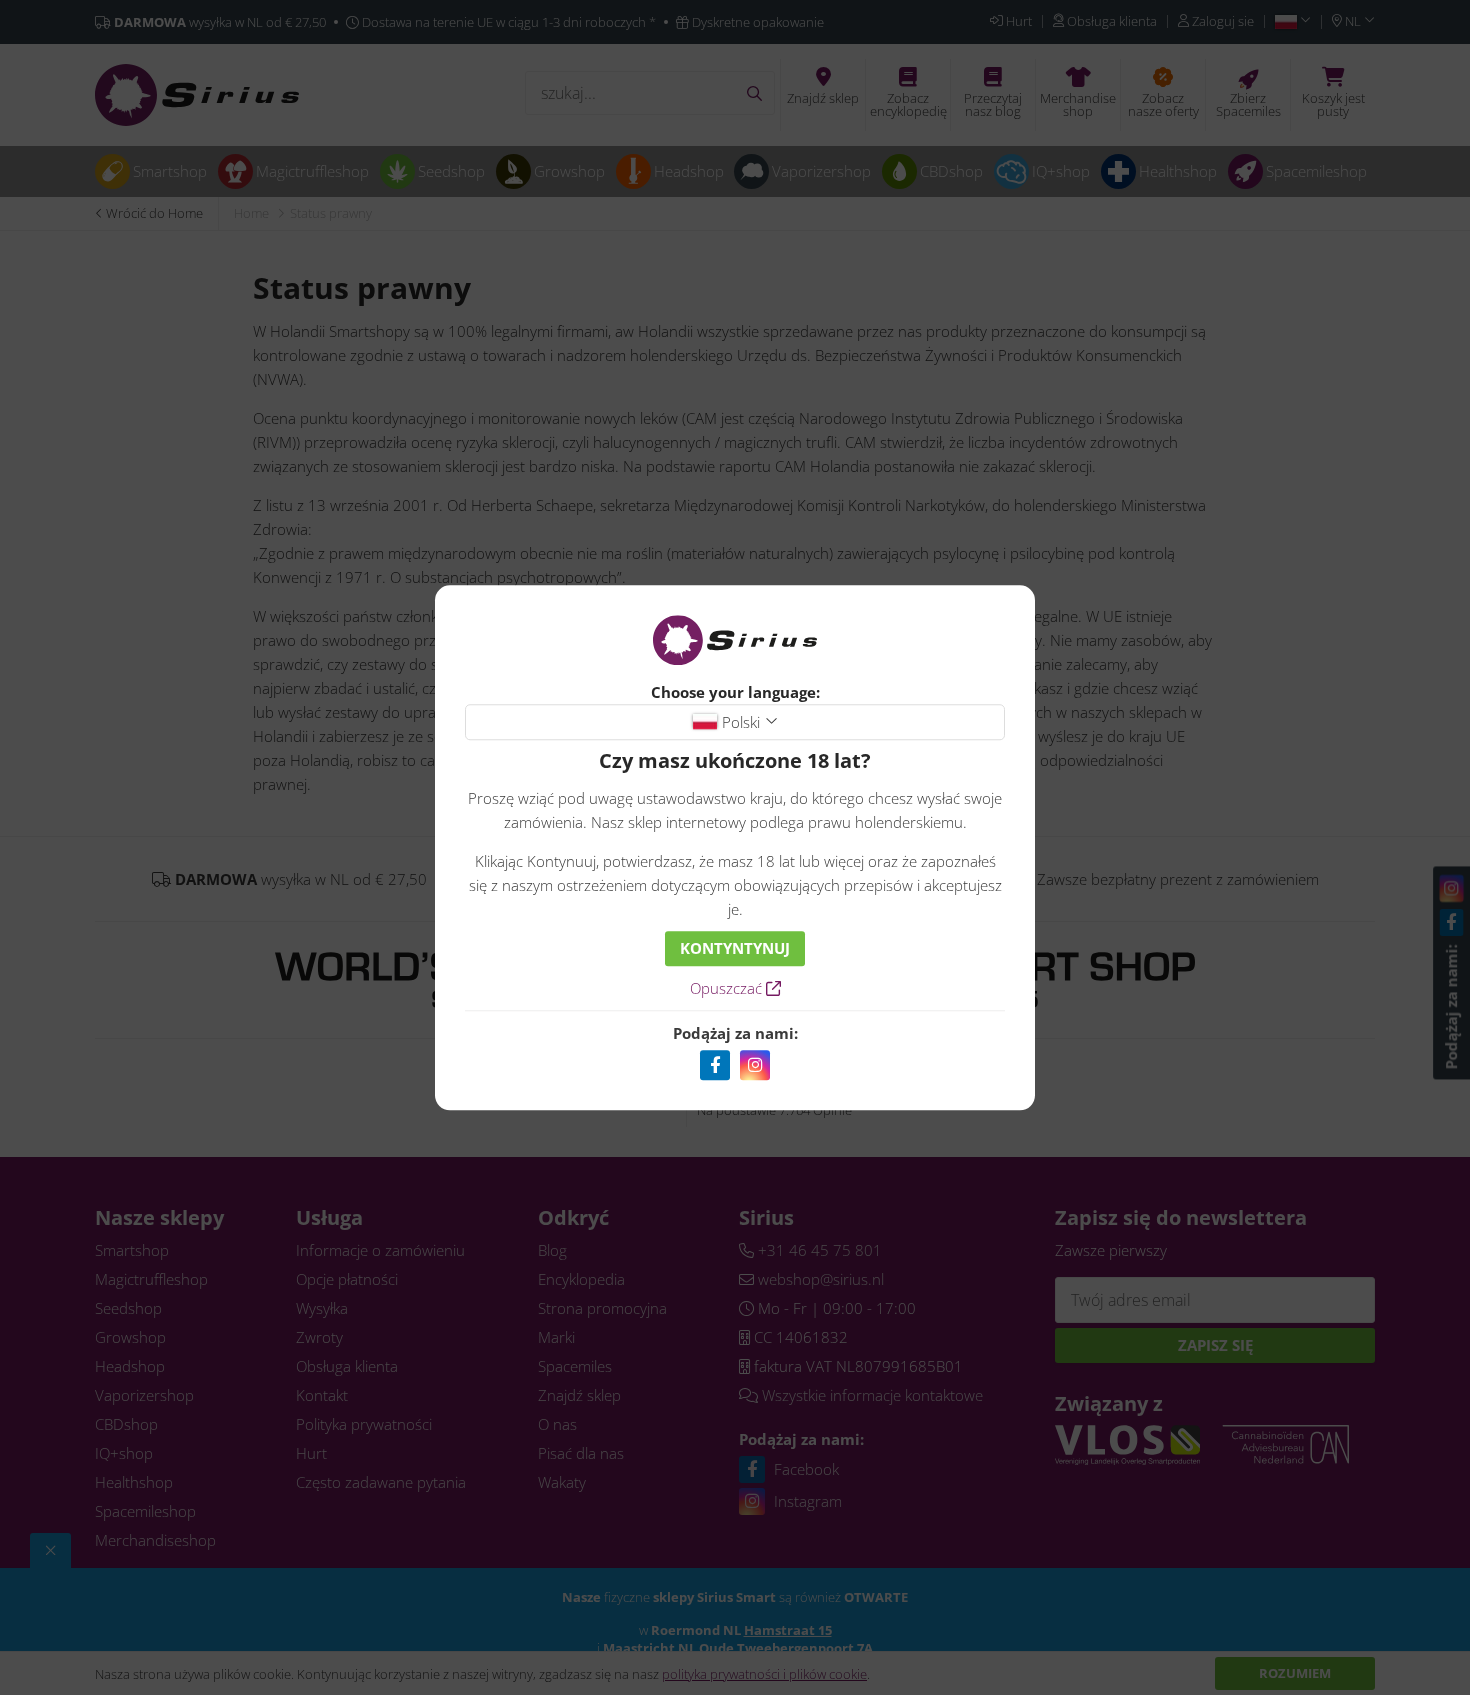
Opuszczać (728, 988)
